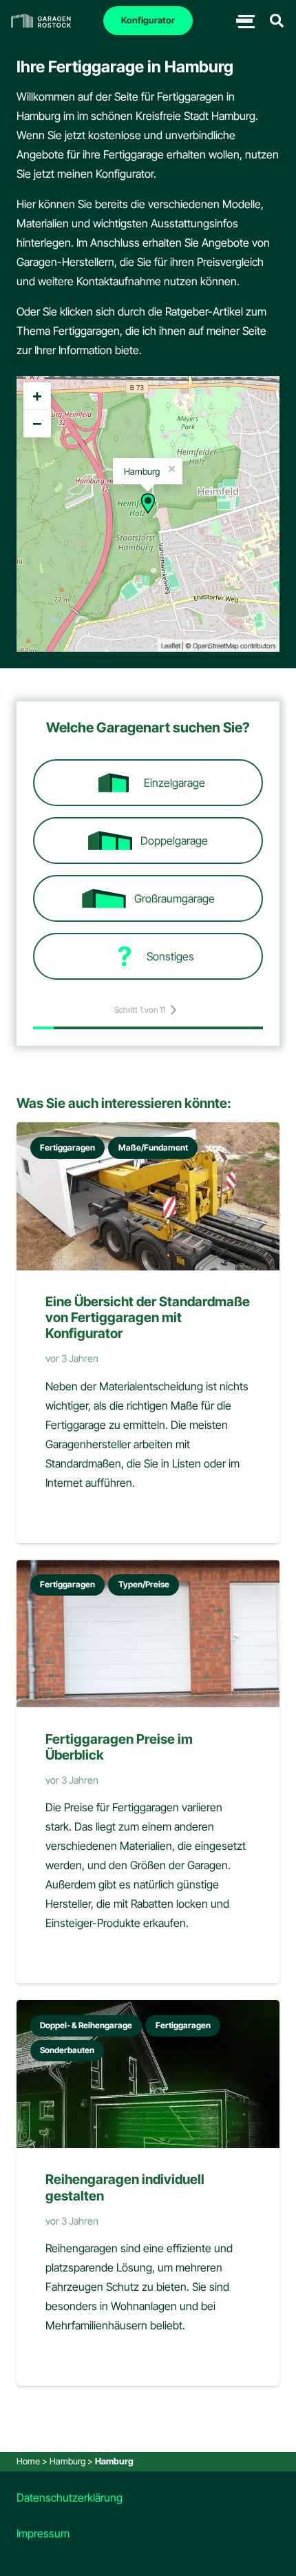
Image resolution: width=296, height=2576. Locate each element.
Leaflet (171, 646)
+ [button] (37, 396)
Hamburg (67, 2461)
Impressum (43, 2533)
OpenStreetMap (216, 646)
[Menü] (244, 21)
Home (28, 2461)
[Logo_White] (41, 21)
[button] (277, 21)
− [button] (37, 423)
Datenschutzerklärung (70, 2497)
